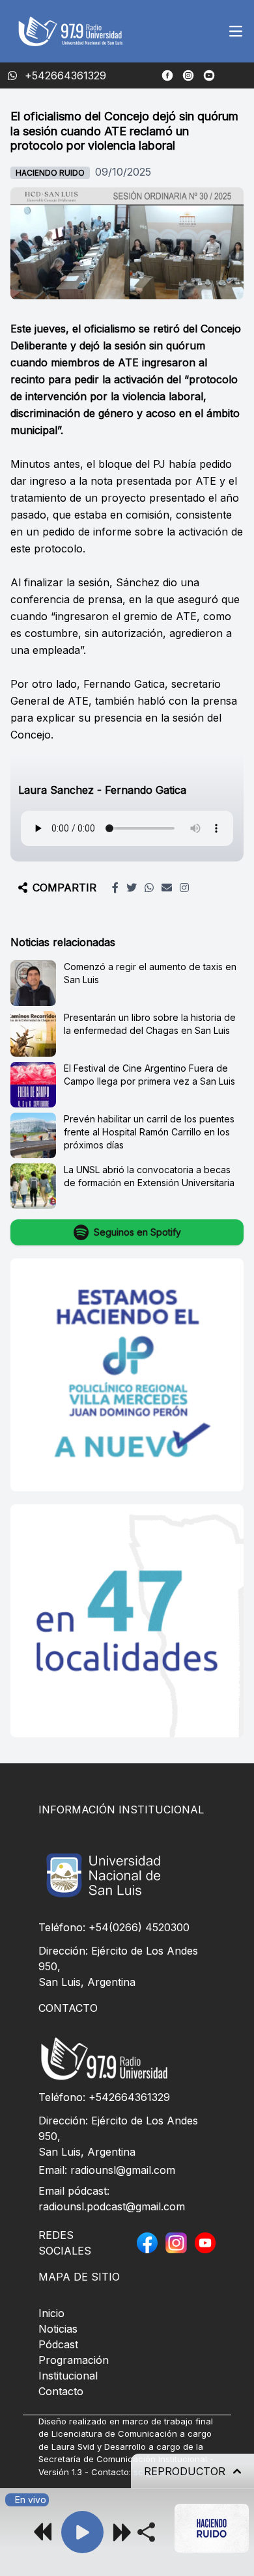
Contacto (61, 2391)
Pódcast (58, 2344)
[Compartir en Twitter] (132, 888)
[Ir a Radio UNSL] (209, 75)
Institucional (68, 2376)
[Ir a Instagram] (188, 75)
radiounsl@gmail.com (123, 2170)
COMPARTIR (64, 888)
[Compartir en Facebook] (115, 888)
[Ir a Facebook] (167, 75)
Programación (74, 2360)
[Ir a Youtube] (205, 2243)
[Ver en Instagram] (184, 888)
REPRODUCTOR (185, 2471)
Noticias (58, 2329)
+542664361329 (129, 2097)
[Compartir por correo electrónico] (167, 888)
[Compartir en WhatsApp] (149, 888)
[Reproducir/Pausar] (82, 2532)
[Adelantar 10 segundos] (122, 2532)
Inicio (51, 2313)
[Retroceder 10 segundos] (43, 2532)
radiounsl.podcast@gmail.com (112, 2206)
